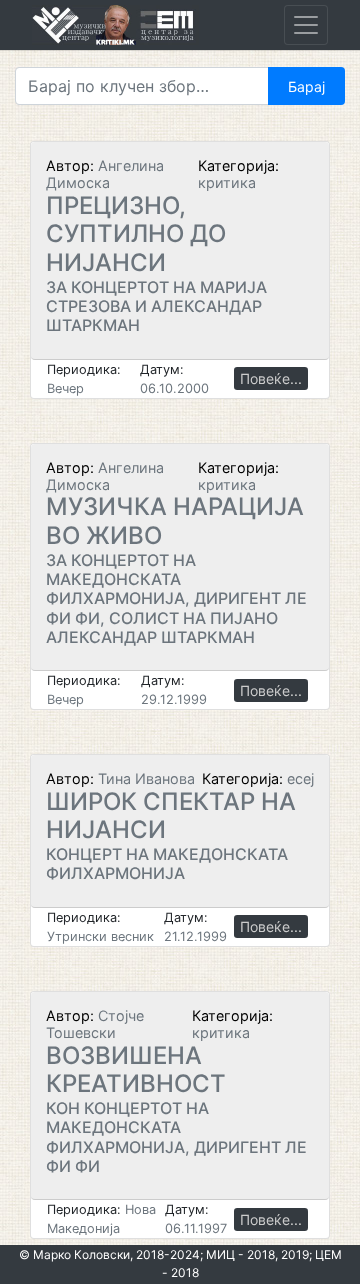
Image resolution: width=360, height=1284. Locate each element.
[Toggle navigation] (306, 25)
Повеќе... (271, 378)
